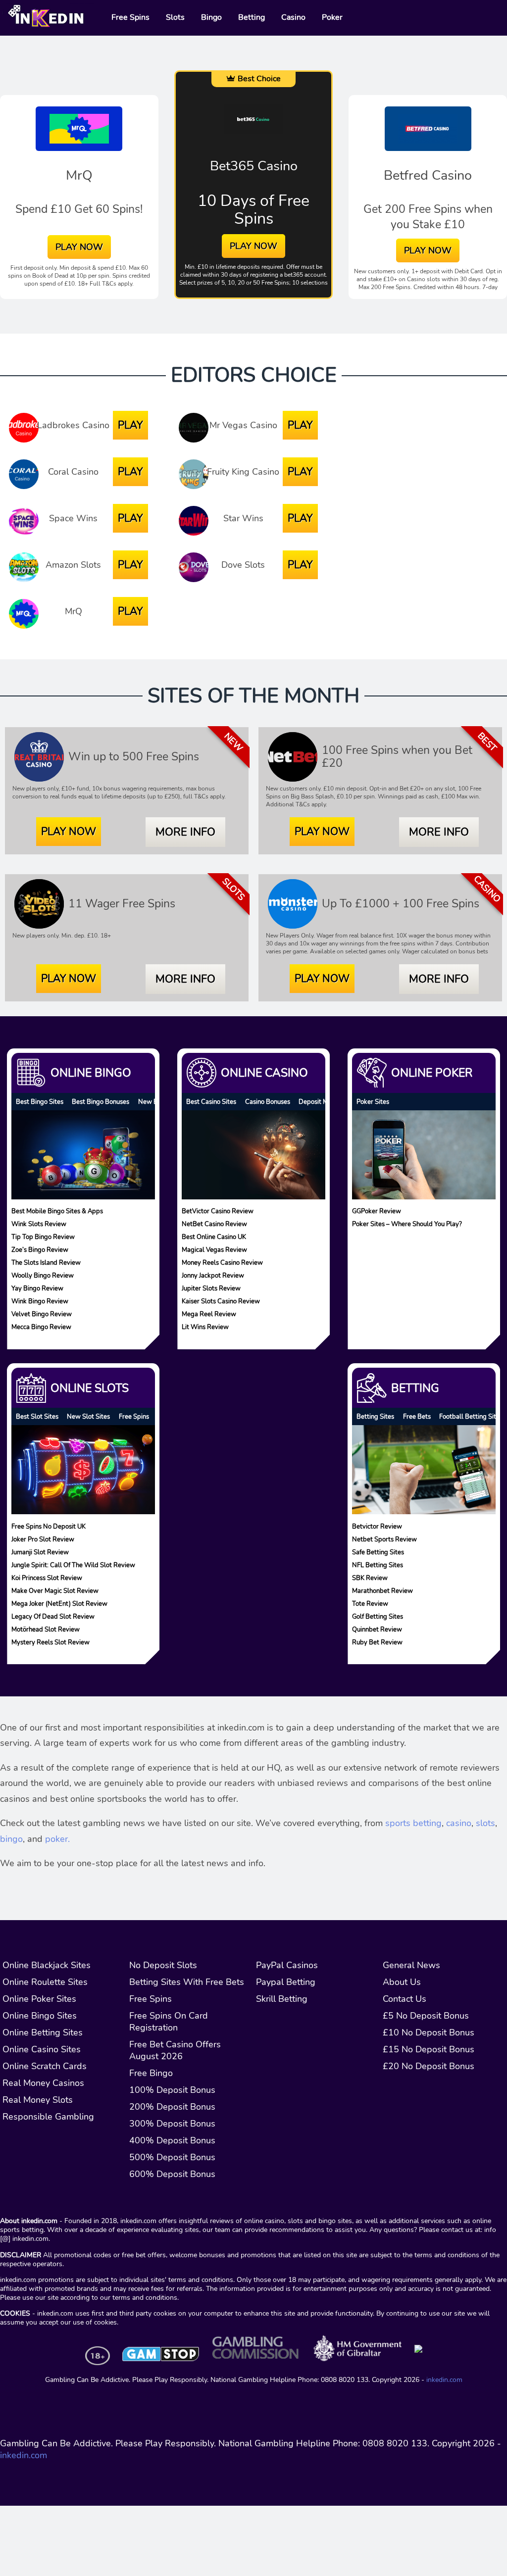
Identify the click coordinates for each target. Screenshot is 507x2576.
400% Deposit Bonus (172, 2140)
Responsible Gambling (48, 2117)
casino (459, 1823)
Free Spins (134, 1416)
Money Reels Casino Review (222, 1263)
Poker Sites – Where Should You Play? (407, 1224)
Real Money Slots (38, 2100)
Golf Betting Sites (378, 1616)
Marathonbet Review (382, 1590)
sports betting (413, 1823)
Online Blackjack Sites (47, 1965)
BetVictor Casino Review (218, 1211)
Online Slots (90, 1388)
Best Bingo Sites (40, 1102)
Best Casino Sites (211, 1102)
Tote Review (370, 1603)
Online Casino (264, 1073)
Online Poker (432, 1073)
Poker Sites (373, 1102)
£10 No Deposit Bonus (429, 2032)
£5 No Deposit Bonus (426, 2016)
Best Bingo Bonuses (101, 1102)
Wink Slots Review (39, 1224)
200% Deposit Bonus (172, 2107)
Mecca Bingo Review (41, 1327)
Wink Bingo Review (40, 1301)
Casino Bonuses (268, 1102)
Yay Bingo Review (37, 1288)
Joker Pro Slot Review (43, 1539)
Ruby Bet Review (377, 1642)
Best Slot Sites (37, 1416)
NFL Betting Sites (378, 1564)
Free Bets (417, 1416)
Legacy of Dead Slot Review (53, 1616)
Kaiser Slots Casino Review (221, 1301)
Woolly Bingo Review (43, 1275)
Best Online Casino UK (214, 1237)
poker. (57, 1839)
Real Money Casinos (43, 2083)
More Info (185, 832)
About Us (402, 1982)
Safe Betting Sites (378, 1552)
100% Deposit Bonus (172, 2090)
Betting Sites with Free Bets (187, 1982)
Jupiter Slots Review (211, 1288)
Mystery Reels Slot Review (51, 1642)
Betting (415, 1388)
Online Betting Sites (43, 2032)
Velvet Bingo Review (42, 1314)
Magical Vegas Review (214, 1250)
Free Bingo (151, 2073)
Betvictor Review (377, 1526)
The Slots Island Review (46, 1263)
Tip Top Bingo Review (43, 1237)
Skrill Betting (282, 1999)
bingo (11, 1839)
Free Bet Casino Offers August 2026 (175, 2050)
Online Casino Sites (42, 2049)
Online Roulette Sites (45, 1982)
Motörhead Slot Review (46, 1629)
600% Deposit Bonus (172, 2174)
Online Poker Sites (39, 1999)
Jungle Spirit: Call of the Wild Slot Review (73, 1564)
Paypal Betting (286, 1982)
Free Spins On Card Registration (169, 2022)
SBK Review (370, 1577)
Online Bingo (91, 1073)
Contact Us (405, 1999)
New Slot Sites (88, 1416)
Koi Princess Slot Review (47, 1577)
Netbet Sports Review (384, 1539)
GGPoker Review (377, 1211)
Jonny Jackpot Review (213, 1275)
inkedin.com (444, 2379)
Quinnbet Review (377, 1629)
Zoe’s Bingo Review (40, 1250)
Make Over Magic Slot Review (55, 1590)
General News (411, 1965)
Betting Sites (375, 1416)
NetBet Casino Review (214, 1224)
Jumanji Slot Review (40, 1552)
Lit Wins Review (205, 1327)
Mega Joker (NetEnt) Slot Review (59, 1603)
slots (485, 1823)
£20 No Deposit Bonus (429, 2066)
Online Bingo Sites (40, 2016)
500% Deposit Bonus (172, 2157)
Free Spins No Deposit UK (49, 1526)
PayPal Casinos (287, 1965)
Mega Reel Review (209, 1314)
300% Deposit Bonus (172, 2124)
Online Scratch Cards (45, 2066)
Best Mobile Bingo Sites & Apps (57, 1211)
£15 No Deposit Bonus (429, 2049)
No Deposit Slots (163, 1965)
